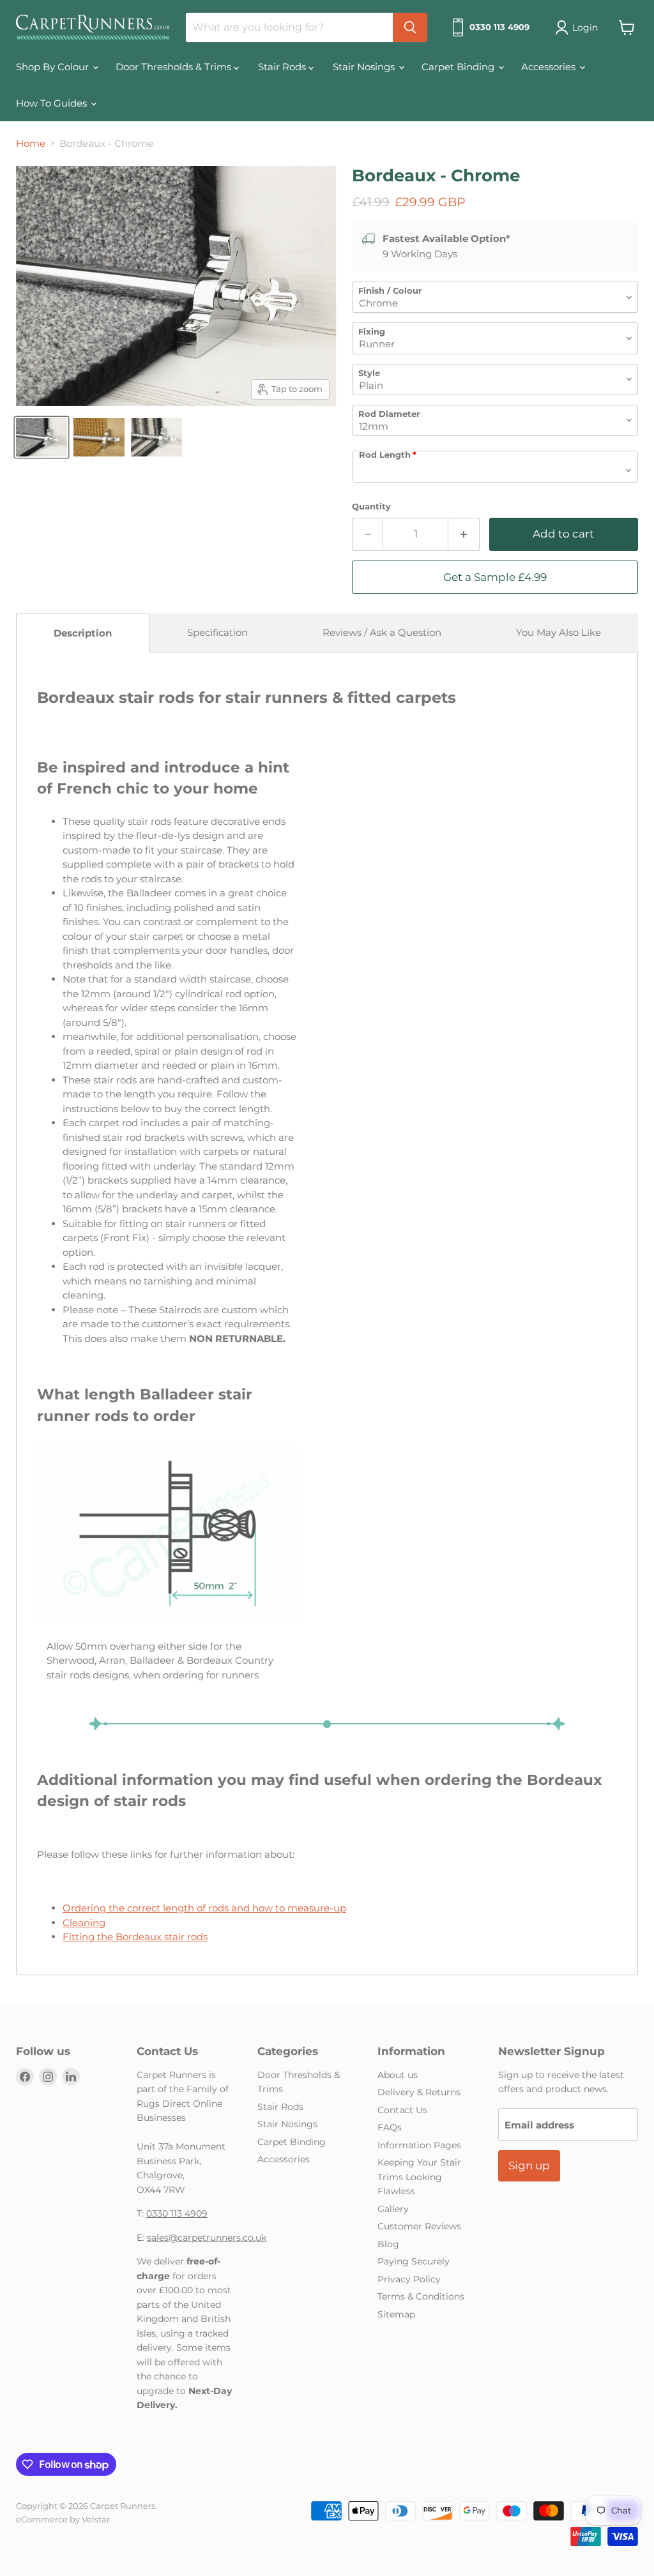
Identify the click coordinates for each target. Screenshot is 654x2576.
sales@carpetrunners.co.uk (207, 2238)
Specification (217, 632)
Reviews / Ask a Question (382, 632)
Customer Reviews (419, 2226)
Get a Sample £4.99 (495, 577)
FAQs (390, 2127)
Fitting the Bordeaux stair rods (135, 1937)
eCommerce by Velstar (63, 2519)
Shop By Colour (54, 67)
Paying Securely (414, 2261)
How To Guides (53, 103)
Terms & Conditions (421, 2296)
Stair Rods (283, 67)
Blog (388, 2244)
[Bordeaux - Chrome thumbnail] (42, 437)
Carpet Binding (459, 67)
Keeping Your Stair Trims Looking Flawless (419, 2177)
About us (398, 2075)
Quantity (371, 507)
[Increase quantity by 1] (464, 534)
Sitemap (396, 2314)
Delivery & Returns (419, 2092)
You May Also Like (559, 632)
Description (83, 633)
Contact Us (402, 2110)
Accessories (550, 67)
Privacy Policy (409, 2279)
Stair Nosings (365, 67)
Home (31, 143)
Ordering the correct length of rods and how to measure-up (204, 1908)
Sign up (529, 2165)
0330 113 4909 (177, 2213)
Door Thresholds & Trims (175, 67)
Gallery (393, 2209)
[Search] (410, 27)
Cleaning (84, 1923)
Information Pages (419, 2145)
